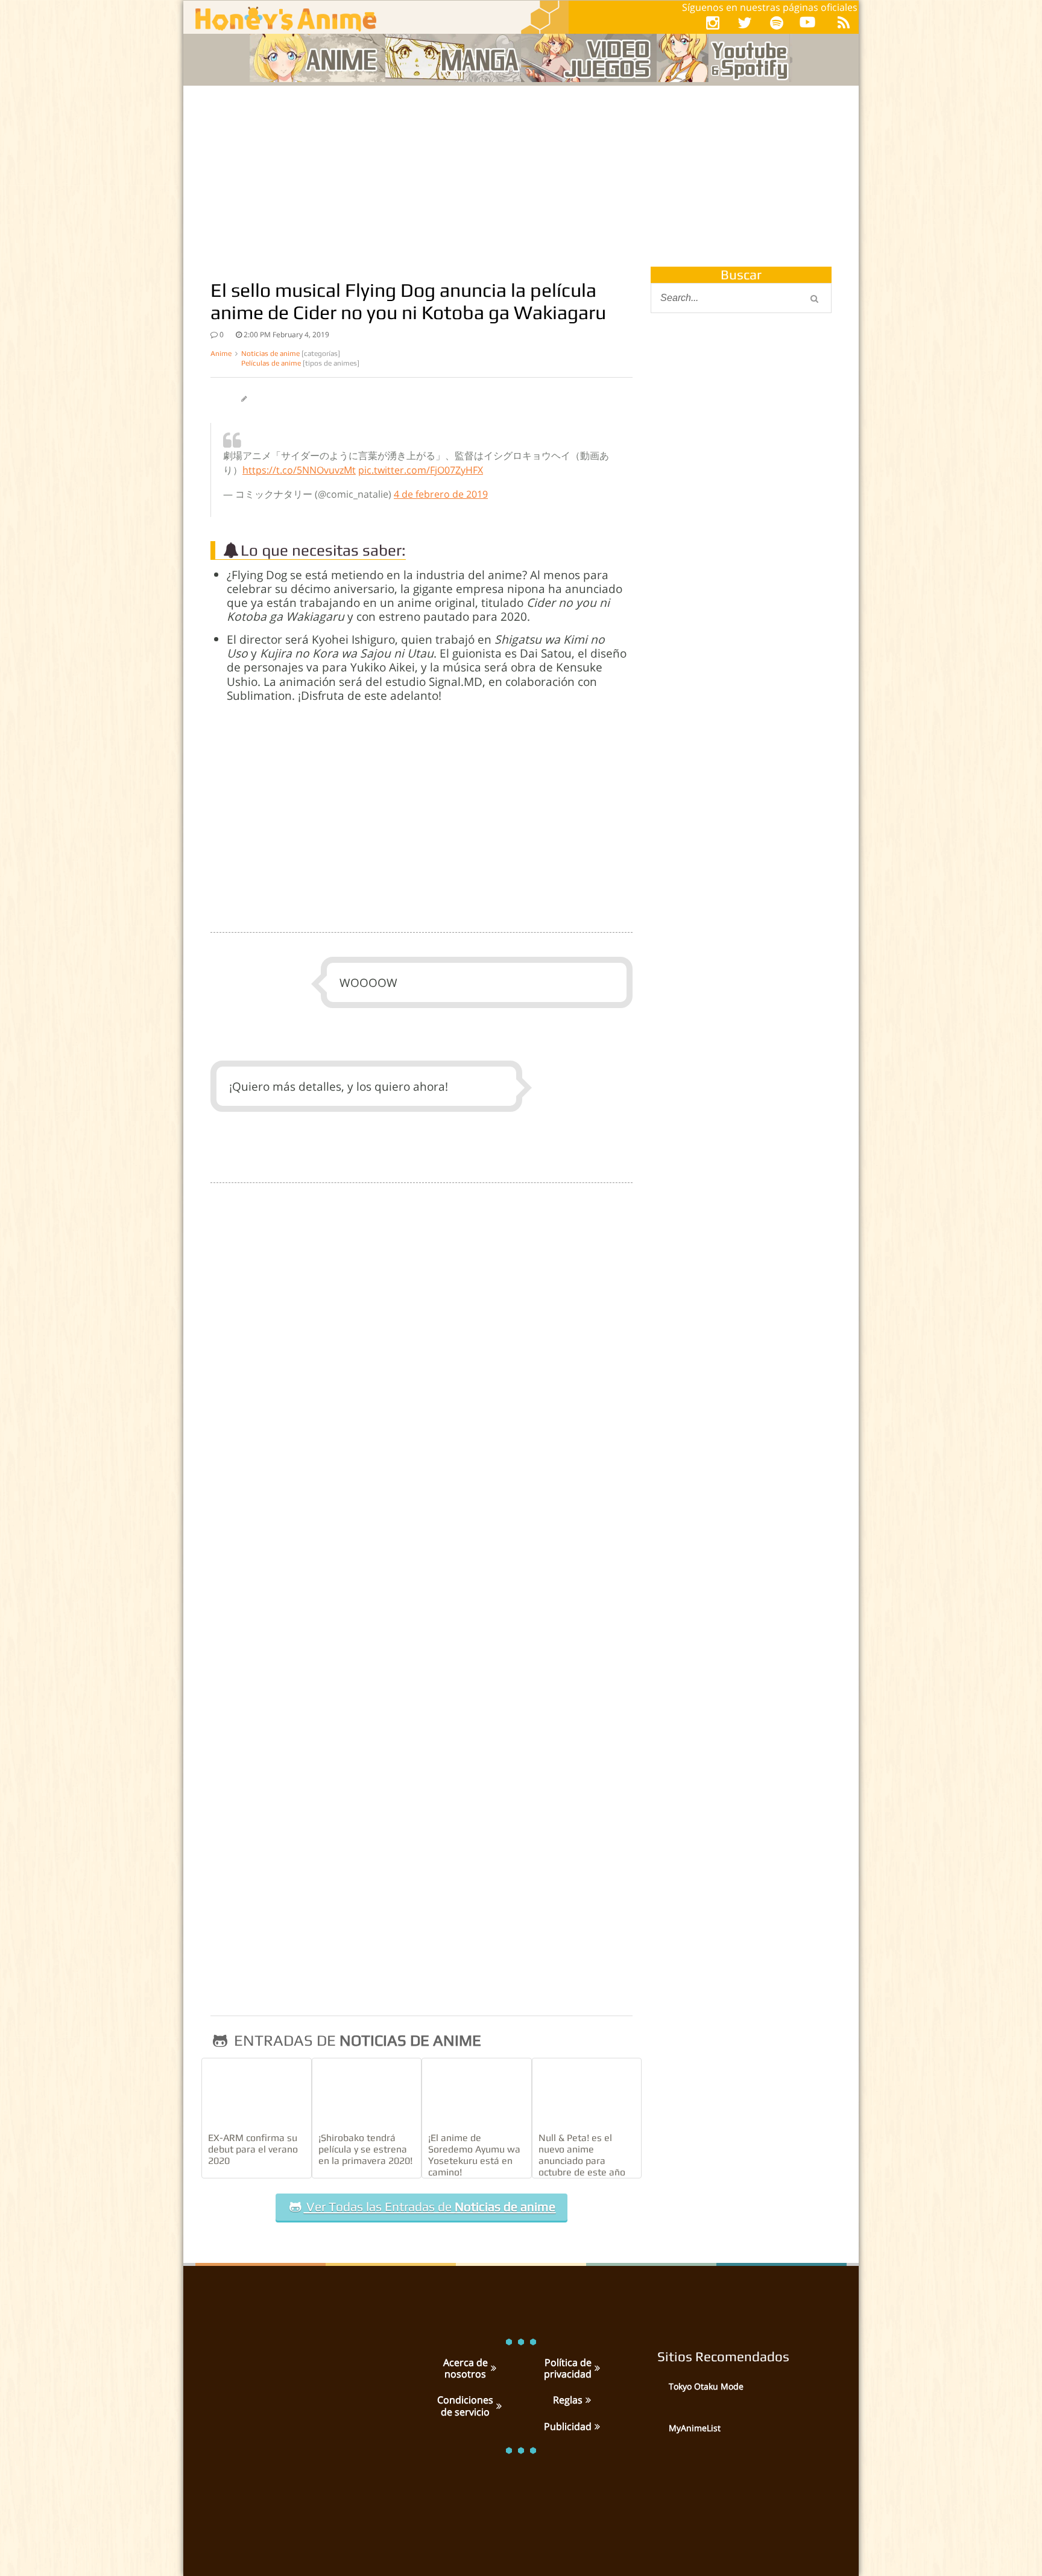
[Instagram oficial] (713, 23)
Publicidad (568, 2426)
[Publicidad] (596, 2426)
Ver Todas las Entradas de (429, 2207)
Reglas (568, 2400)
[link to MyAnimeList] (654, 2437)
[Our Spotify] (777, 23)
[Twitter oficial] (745, 23)
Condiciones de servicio (465, 2406)
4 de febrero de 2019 (441, 494)
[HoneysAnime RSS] (844, 23)
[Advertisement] (521, 176)
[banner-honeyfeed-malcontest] (741, 708)
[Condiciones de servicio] (497, 2406)
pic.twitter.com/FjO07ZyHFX (421, 470)
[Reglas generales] (587, 2400)
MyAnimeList (695, 2428)
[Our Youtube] (807, 24)
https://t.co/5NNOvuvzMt (299, 470)
